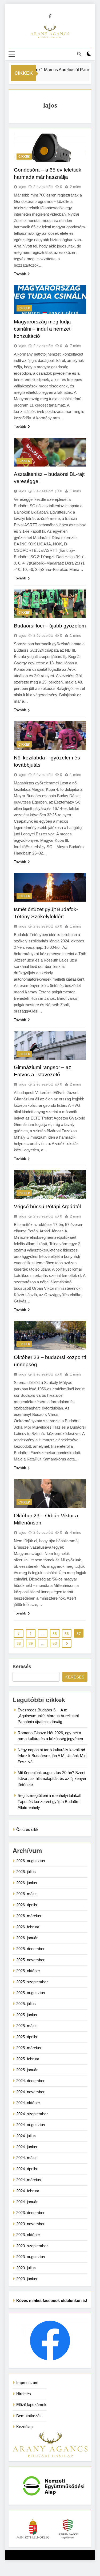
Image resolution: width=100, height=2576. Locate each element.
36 (67, 1634)
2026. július (26, 1872)
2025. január (27, 2070)
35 (55, 1634)
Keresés (22, 1667)
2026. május (27, 1894)
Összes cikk (27, 1829)
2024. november (30, 2092)
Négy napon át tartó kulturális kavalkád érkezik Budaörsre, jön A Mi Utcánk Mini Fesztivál (52, 1756)
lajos (22, 187)
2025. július (26, 2004)
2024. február (28, 2191)
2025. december (30, 1949)
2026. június (27, 1883)
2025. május (27, 2026)
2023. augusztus (31, 2257)
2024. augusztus (31, 2125)
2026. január (27, 1938)
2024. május (27, 2158)
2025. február (28, 2059)
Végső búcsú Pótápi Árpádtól (47, 1206)
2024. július (26, 2136)
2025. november (30, 1960)
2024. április (27, 2169)
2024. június (27, 2147)
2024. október (28, 2103)
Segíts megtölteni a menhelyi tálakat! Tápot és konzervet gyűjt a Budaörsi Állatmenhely (49, 1801)
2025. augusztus (31, 1993)
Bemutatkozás (29, 2416)
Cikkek (24, 157)
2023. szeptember (32, 2246)
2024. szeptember (32, 2114)
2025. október (28, 1971)
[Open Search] (79, 54)
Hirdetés (24, 2394)
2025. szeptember (32, 1982)
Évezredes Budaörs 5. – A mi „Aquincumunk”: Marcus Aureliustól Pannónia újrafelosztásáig (48, 1716)
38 (19, 1643)
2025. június (27, 2015)
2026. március (29, 1916)
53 (55, 1643)
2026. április (27, 1905)
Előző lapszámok (31, 2405)
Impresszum (27, 2383)
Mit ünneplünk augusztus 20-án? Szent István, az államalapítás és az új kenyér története (52, 1779)
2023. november (30, 2224)
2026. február (28, 1927)
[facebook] (50, 16)
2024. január (27, 2202)
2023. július (26, 2268)
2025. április (27, 2037)
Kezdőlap (24, 2427)
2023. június (27, 2279)
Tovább (20, 274)
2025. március (29, 2048)
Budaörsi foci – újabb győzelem (50, 626)
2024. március (29, 2180)
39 (31, 1643)
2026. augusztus (31, 1861)
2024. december (30, 2081)
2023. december (30, 2213)
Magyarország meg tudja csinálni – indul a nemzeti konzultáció (43, 329)
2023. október (28, 2235)
